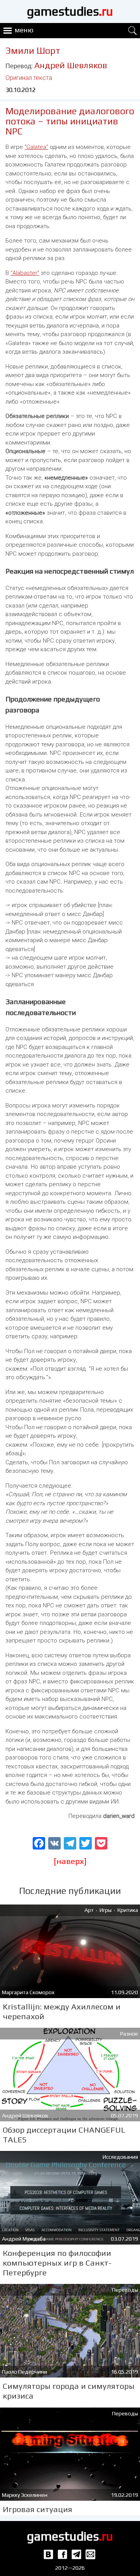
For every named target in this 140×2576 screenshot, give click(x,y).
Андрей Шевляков (71, 65)
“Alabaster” (25, 273)
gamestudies (70, 11)
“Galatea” (36, 147)
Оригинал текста (29, 78)
